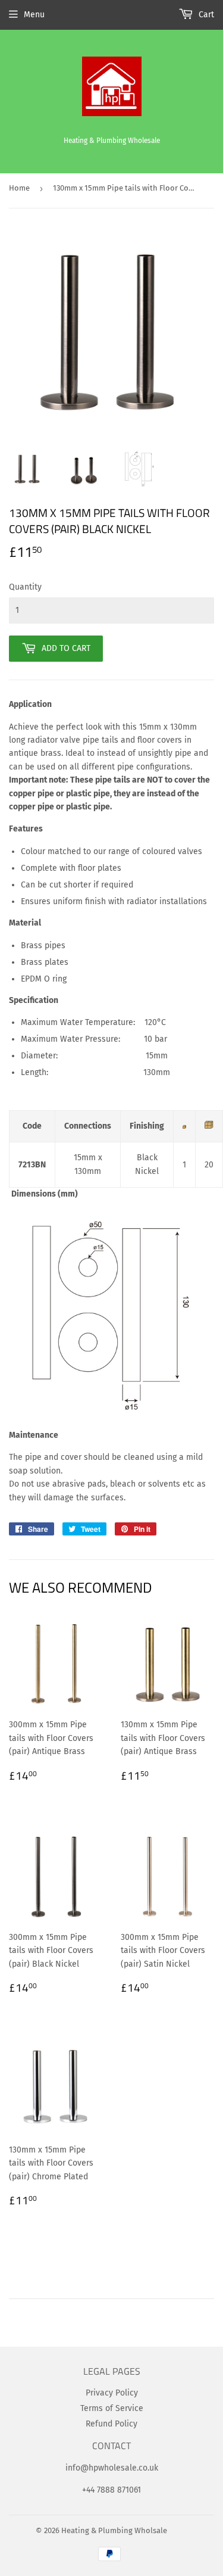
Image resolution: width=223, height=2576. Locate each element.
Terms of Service (112, 2408)
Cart (205, 15)
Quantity (25, 587)
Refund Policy (111, 2424)
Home (19, 188)
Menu (34, 15)
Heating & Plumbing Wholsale (114, 2530)
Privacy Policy (112, 2393)
